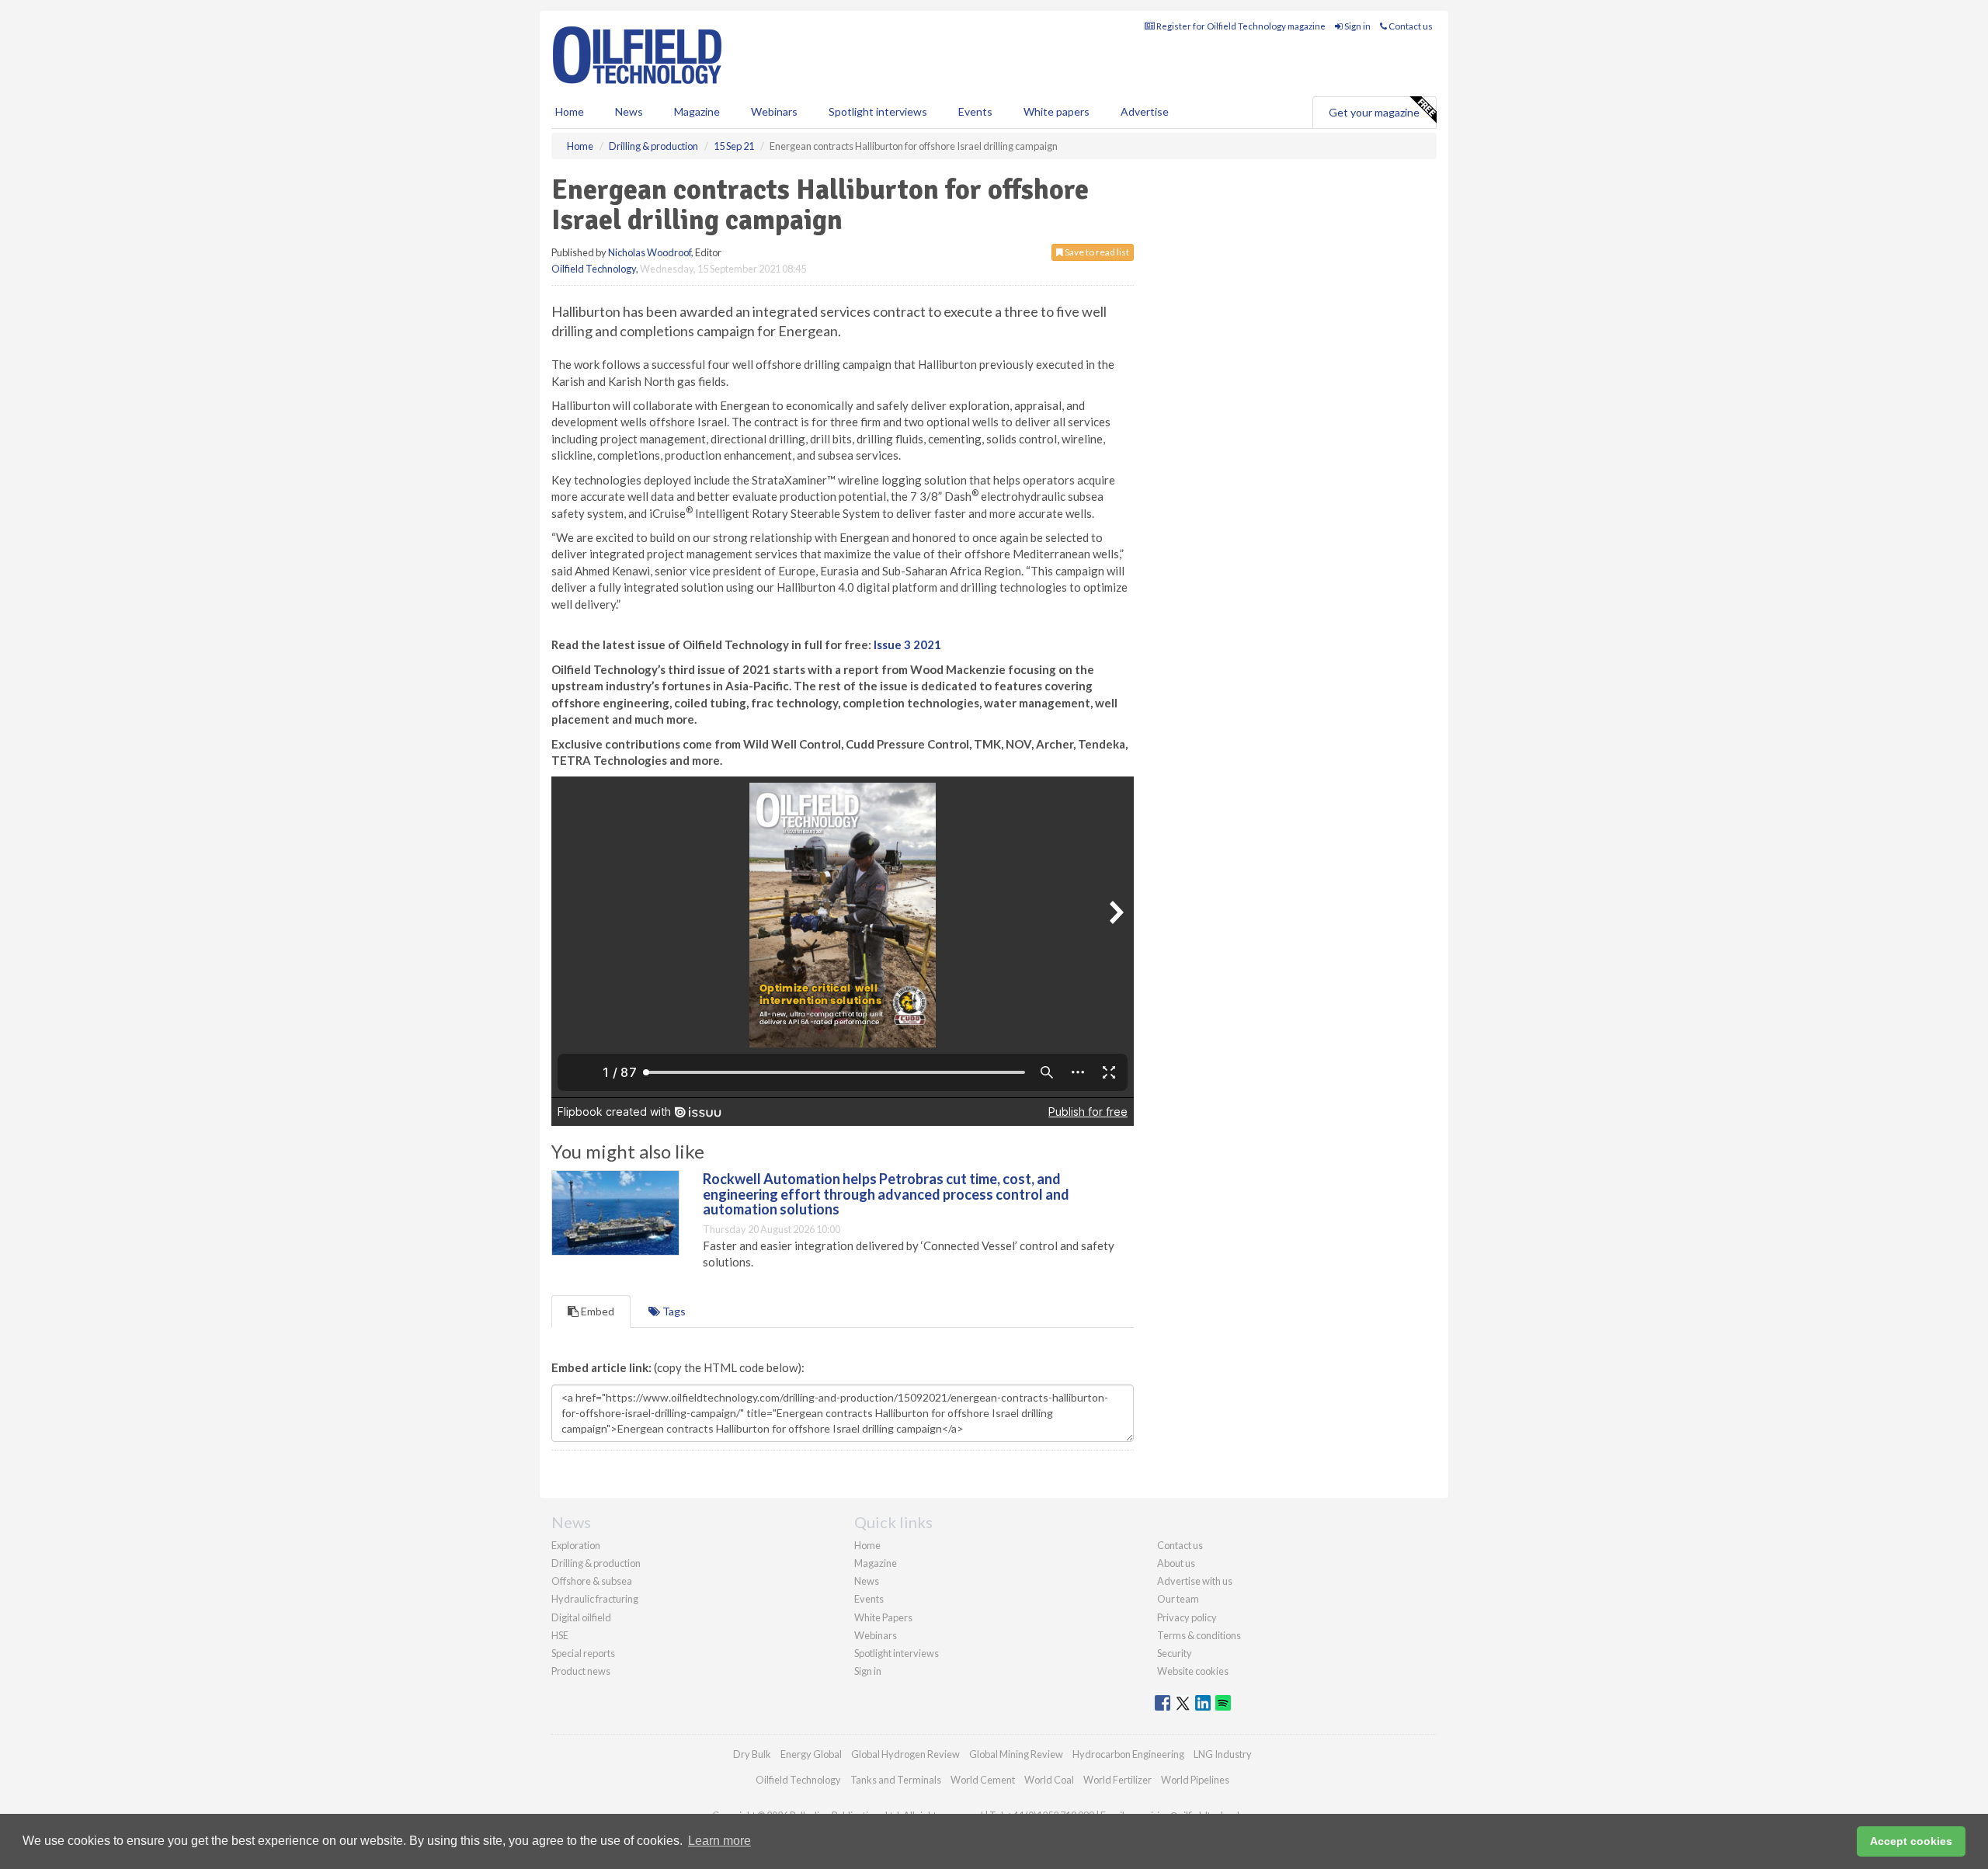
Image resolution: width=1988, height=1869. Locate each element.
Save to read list (1096, 252)
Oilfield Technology (594, 269)
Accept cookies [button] (1911, 1841)
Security (1175, 1653)
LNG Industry (1223, 1754)
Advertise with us (1195, 1581)
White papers (1057, 111)
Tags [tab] (673, 1311)
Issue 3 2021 (907, 644)
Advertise (1145, 111)
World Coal (1049, 1780)
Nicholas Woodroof (650, 252)
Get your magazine (1374, 112)
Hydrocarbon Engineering (1128, 1754)
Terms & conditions (1199, 1635)
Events (975, 111)
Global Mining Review (1016, 1754)
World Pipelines (1195, 1780)
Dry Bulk (752, 1754)
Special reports (583, 1653)
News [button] (629, 111)
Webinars (774, 111)
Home (570, 111)
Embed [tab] (596, 1311)
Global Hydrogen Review (905, 1754)
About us (1176, 1563)
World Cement (983, 1780)
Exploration (576, 1545)
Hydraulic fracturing (595, 1599)
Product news (581, 1671)
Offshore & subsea (592, 1581)
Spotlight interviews (878, 111)
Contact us (1410, 26)
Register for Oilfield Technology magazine (1240, 26)
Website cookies (1193, 1671)
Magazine (697, 111)
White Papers (883, 1617)
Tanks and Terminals (896, 1780)
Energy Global (811, 1754)
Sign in (1357, 26)
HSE (560, 1635)
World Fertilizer (1117, 1780)
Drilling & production (596, 1563)
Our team (1178, 1599)
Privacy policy (1187, 1617)
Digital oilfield (581, 1617)
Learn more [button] (719, 1841)
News (867, 1581)
